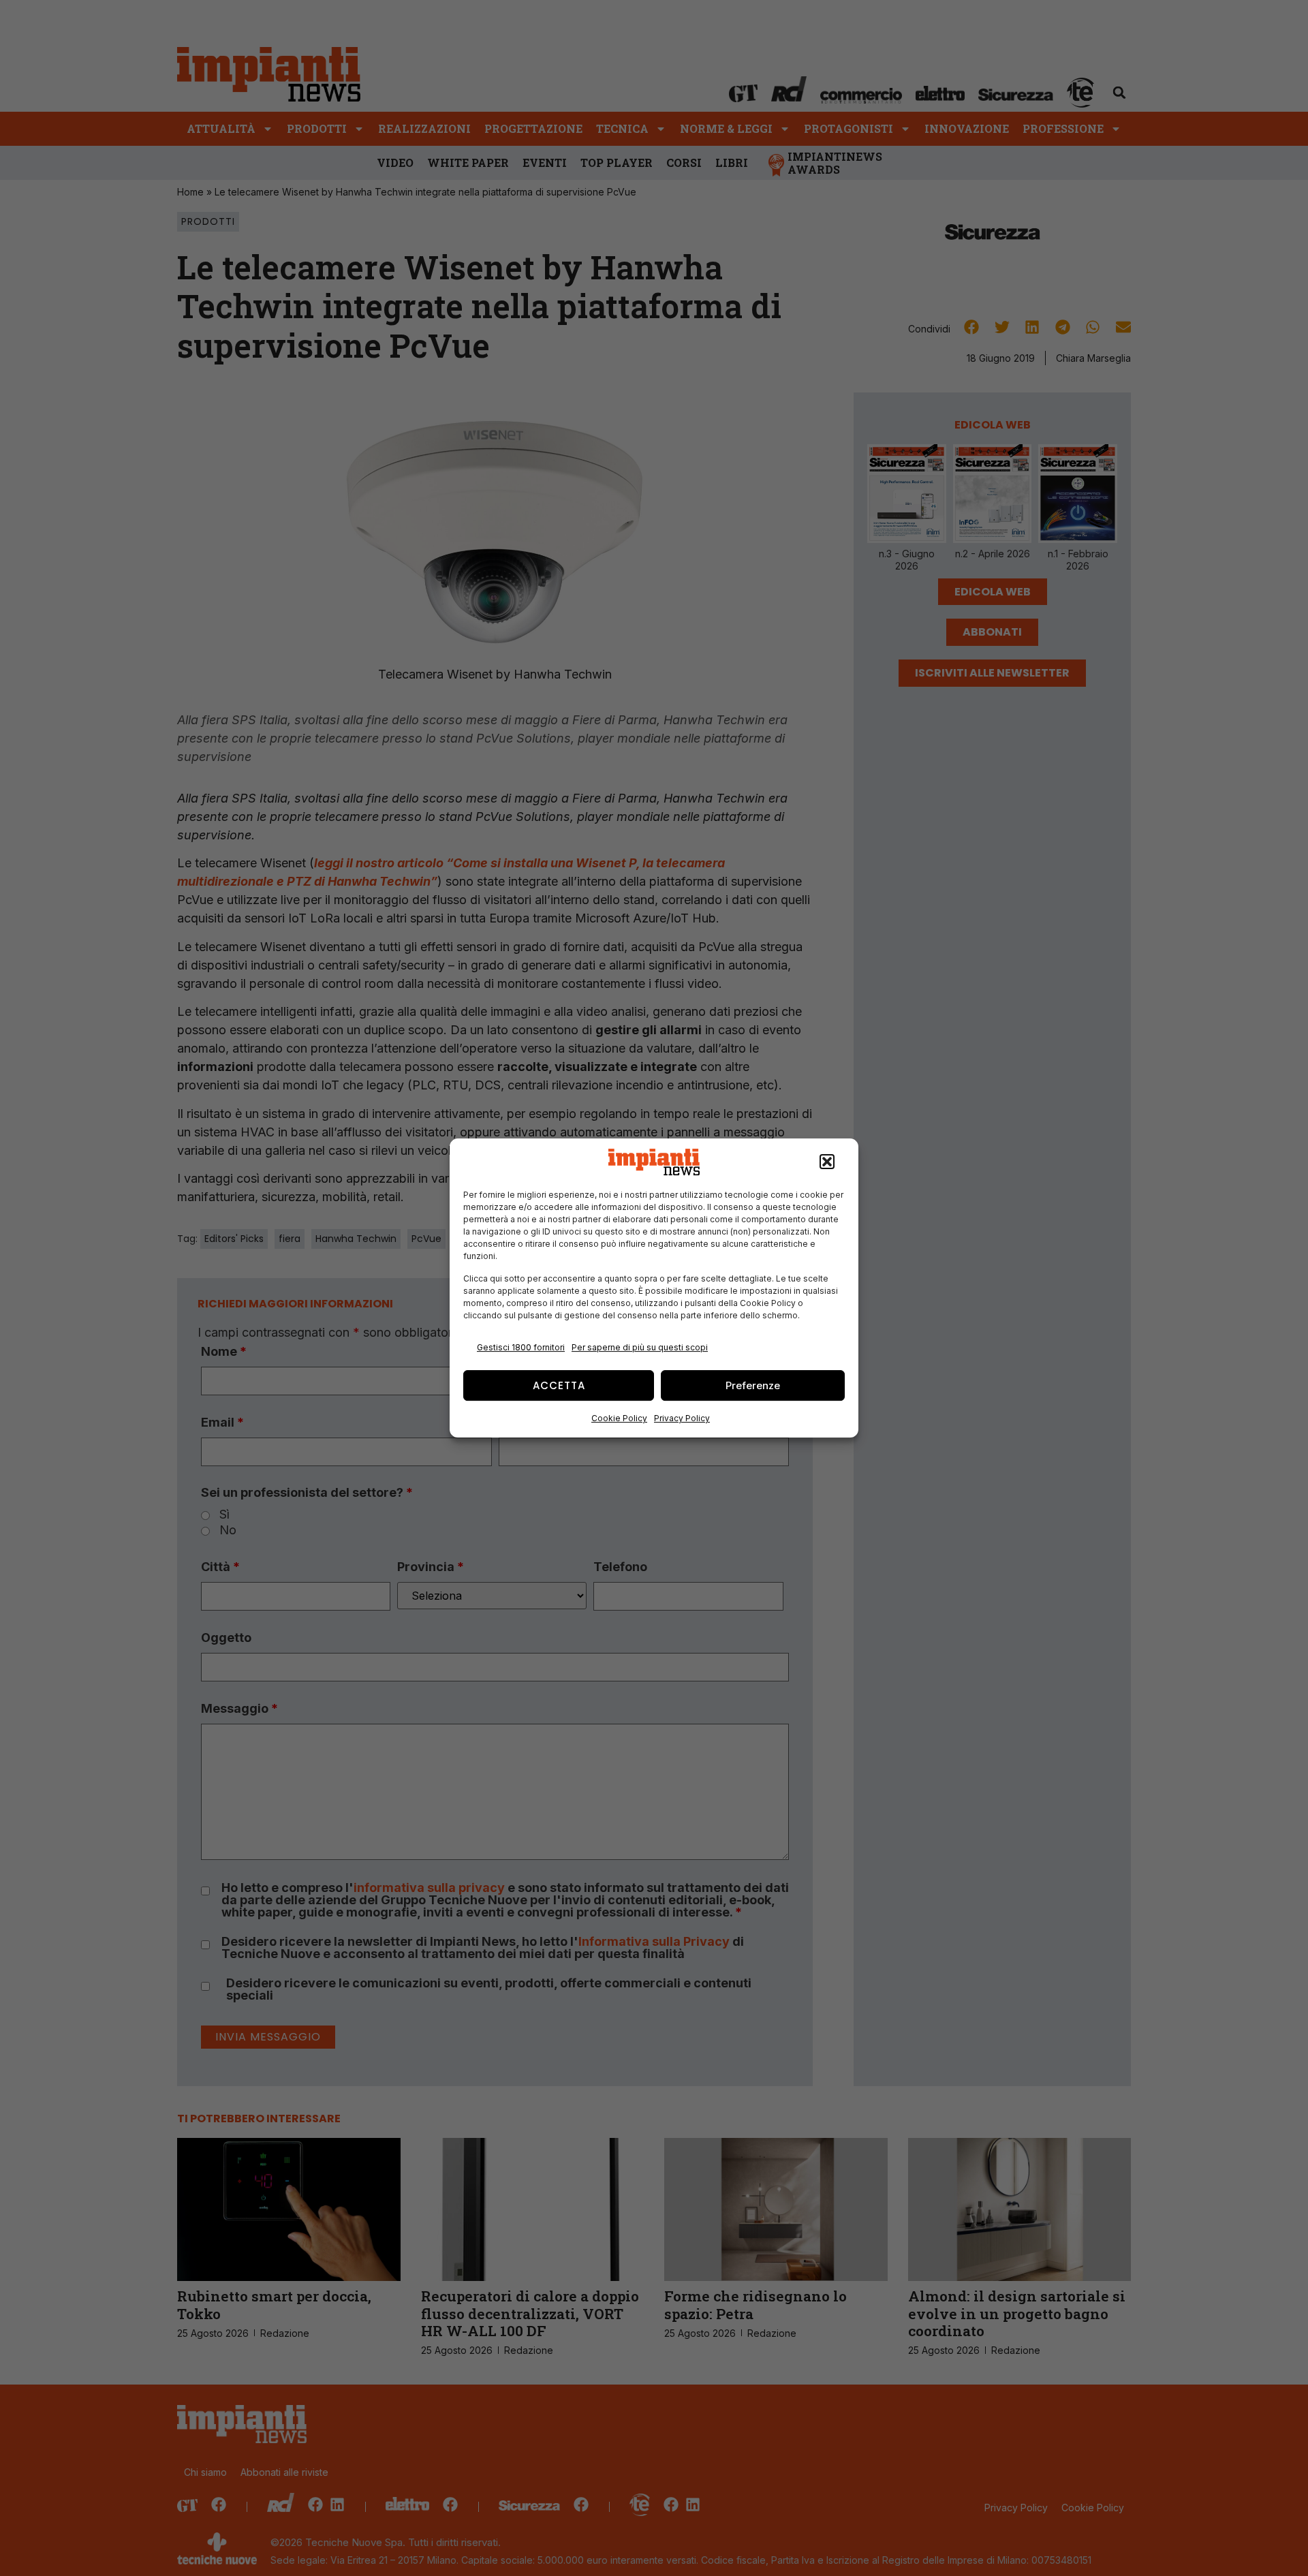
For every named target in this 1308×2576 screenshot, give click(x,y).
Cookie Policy (619, 1418)
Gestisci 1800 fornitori (521, 1347)
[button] (827, 1162)
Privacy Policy (682, 1418)
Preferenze (753, 1385)
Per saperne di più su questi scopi (640, 1347)
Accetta (559, 1385)
